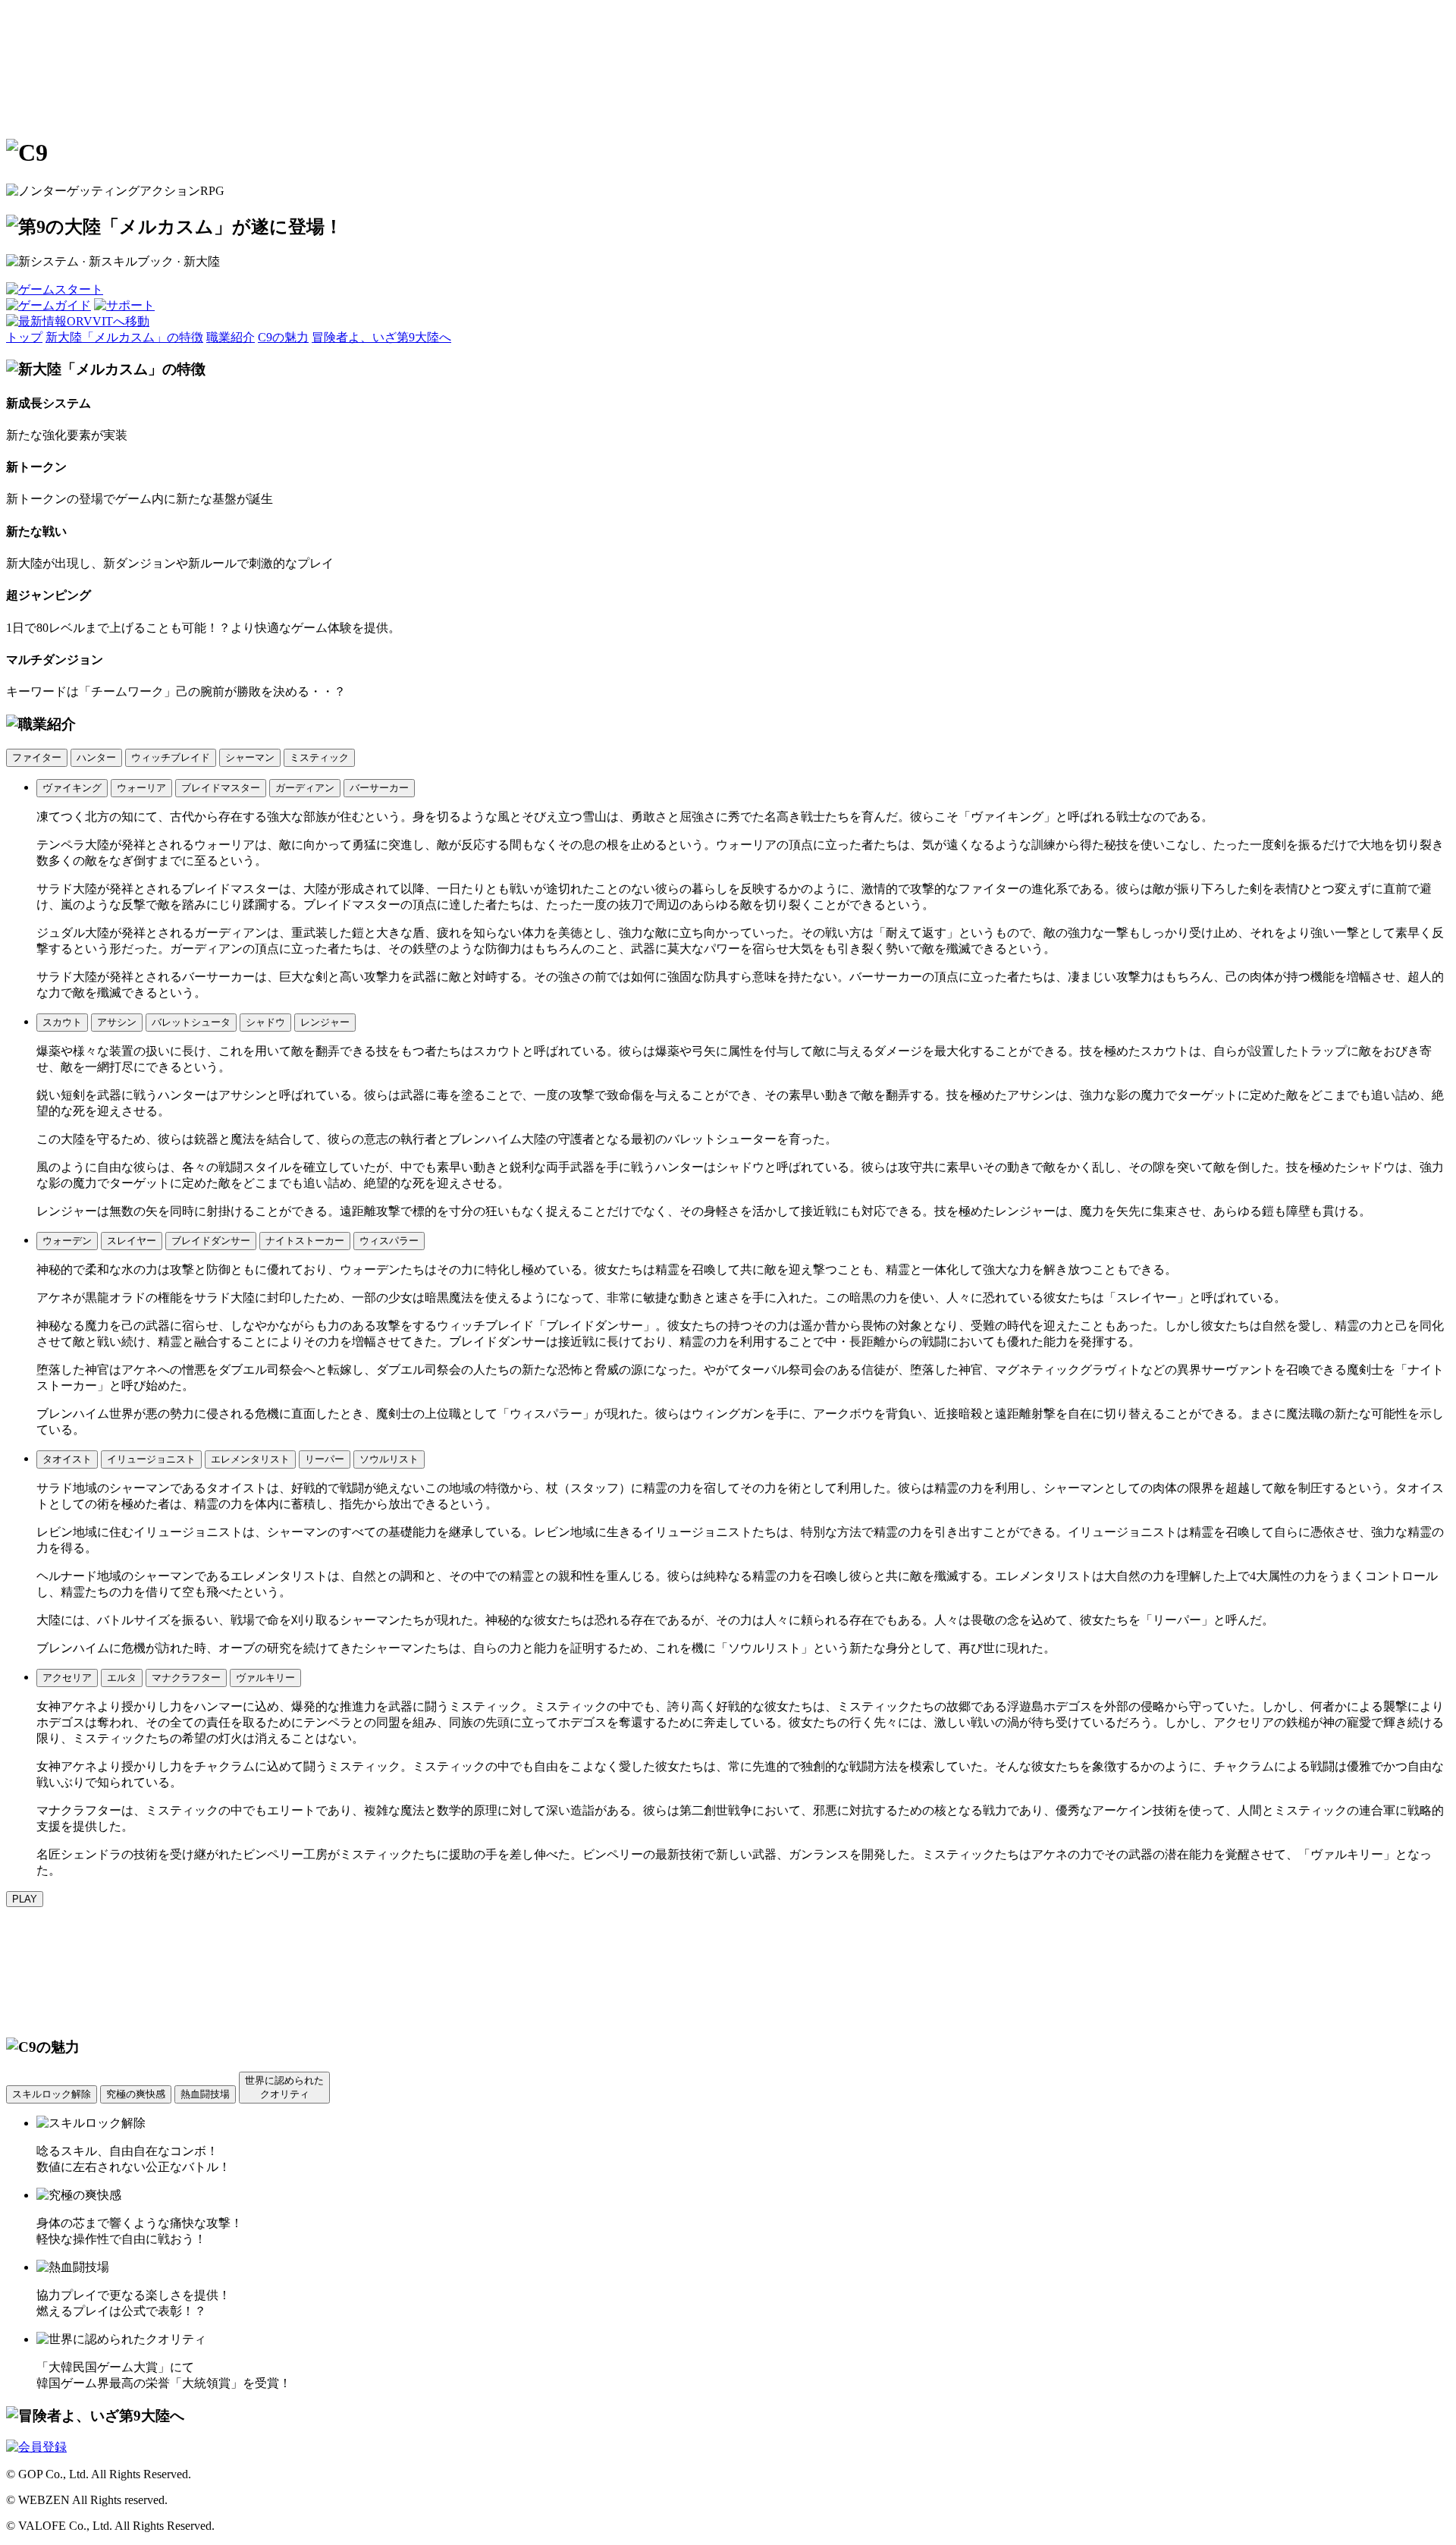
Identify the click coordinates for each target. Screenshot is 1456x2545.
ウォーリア (141, 788)
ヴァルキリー (265, 1678)
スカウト (62, 1022)
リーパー (325, 1459)
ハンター (96, 757)
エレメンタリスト (250, 1459)
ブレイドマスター (221, 788)
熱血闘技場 (205, 2094)
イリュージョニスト (151, 1459)
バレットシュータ (191, 1022)
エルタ (122, 1678)
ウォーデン (67, 1241)
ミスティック (319, 757)
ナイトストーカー (305, 1241)
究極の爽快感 (136, 2094)
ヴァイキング (72, 788)
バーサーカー (379, 788)
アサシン (117, 1022)
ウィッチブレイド (171, 757)
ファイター (37, 757)
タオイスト (67, 1459)
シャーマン (250, 757)
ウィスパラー (389, 1241)
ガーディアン (305, 788)
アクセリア (67, 1678)
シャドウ (265, 1022)
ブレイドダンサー (211, 1241)
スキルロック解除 (52, 2094)
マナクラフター (186, 1678)
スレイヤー (132, 1241)
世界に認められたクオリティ (284, 2087)
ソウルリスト (389, 1459)
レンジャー (325, 1022)
